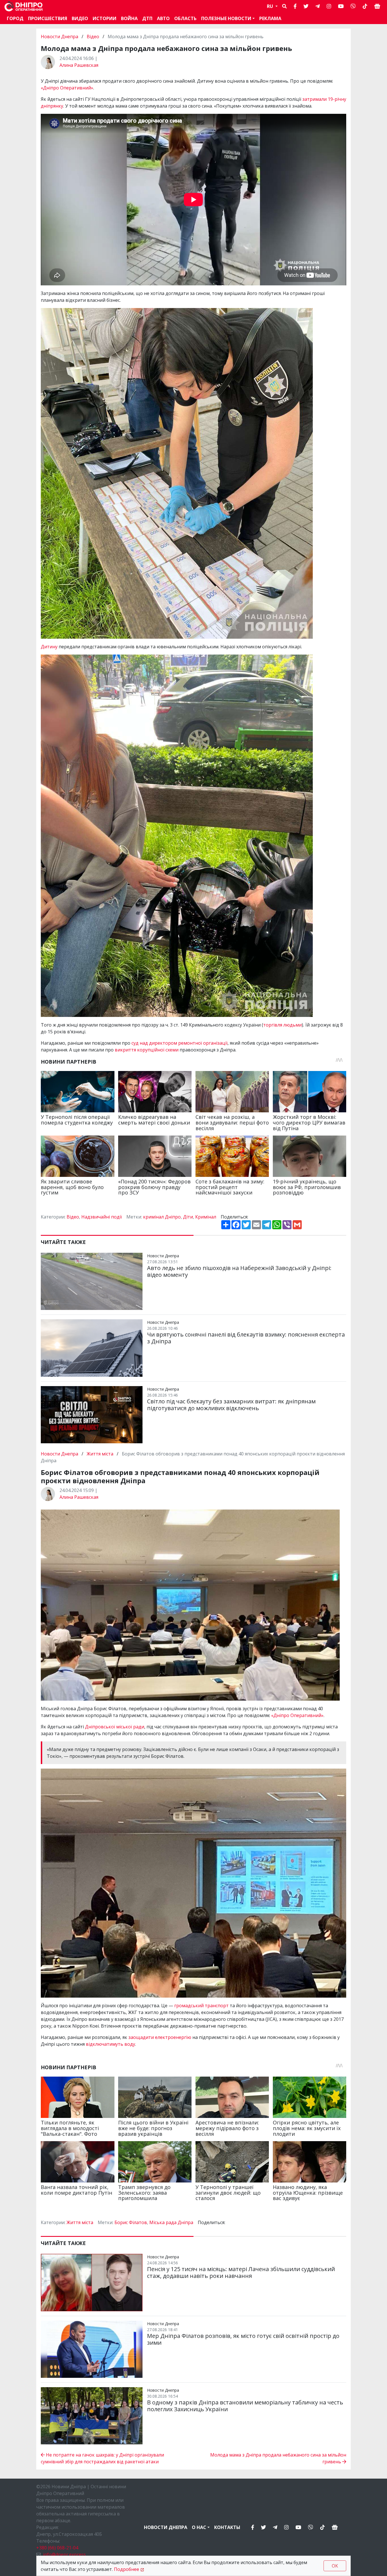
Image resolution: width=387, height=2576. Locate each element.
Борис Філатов (131, 2222)
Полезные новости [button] (226, 18)
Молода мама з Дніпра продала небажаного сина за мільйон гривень (278, 2458)
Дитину (49, 647)
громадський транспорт (201, 2006)
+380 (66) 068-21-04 (57, 2548)
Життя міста (100, 1454)
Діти (188, 1217)
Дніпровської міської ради (115, 1727)
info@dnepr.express (64, 2554)
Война (129, 18)
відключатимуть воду (110, 2044)
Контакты (227, 2527)
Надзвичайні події (102, 1217)
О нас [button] (199, 2527)
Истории (105, 18)
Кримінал (206, 1217)
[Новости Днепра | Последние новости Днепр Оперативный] (24, 6)
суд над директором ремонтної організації (179, 1043)
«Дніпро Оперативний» (67, 88)
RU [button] (271, 6)
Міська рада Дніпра (171, 2222)
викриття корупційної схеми (147, 1050)
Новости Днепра (60, 37)
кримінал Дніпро (162, 1217)
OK (335, 2566)
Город (15, 18)
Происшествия (48, 18)
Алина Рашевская (79, 65)
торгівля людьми (282, 1025)
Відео (93, 37)
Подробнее (126, 2569)
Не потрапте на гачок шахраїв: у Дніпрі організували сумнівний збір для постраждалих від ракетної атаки (102, 2458)
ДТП (147, 18)
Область (185, 18)
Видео (80, 18)
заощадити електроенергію (160, 2037)
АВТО (163, 18)
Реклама (270, 18)
